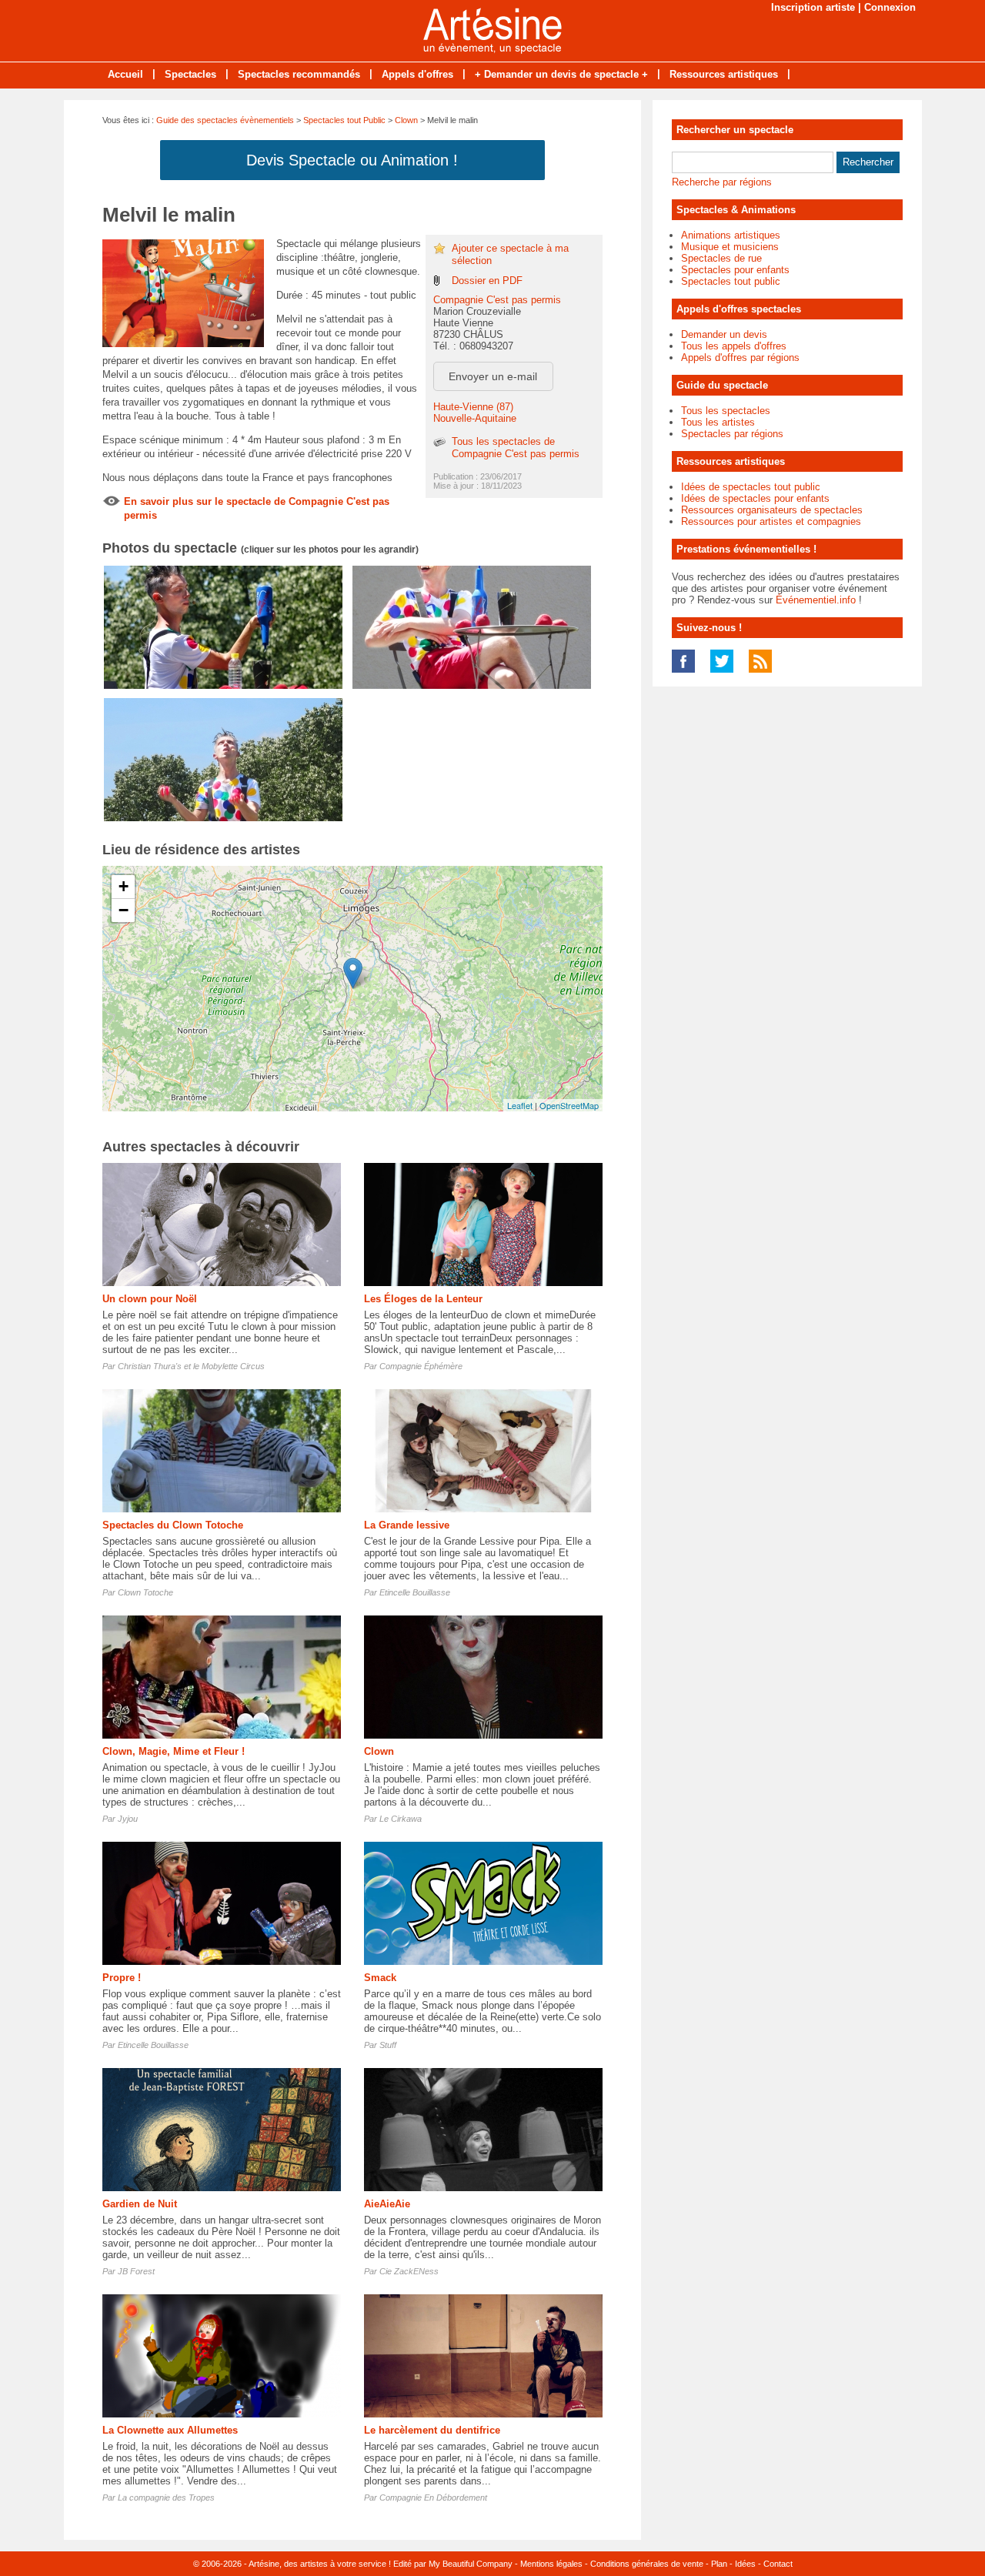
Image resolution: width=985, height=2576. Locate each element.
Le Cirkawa (401, 1819)
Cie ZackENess (409, 2271)
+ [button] (124, 886)
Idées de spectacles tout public (751, 487)
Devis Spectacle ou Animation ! (352, 160)
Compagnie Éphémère (421, 1366)
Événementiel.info (816, 600)
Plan (719, 2564)
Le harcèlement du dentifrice (432, 2430)
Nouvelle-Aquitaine (475, 418)
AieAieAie (387, 2204)
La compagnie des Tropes (166, 2497)
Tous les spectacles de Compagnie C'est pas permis (516, 448)
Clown (406, 120)
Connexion (890, 7)
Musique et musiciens (730, 247)
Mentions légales (551, 2564)
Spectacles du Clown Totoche (173, 1525)
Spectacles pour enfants (735, 270)
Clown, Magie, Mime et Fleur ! (174, 1751)
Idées (745, 2564)
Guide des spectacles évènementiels (225, 120)
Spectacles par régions (732, 434)
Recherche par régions (722, 182)
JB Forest (136, 2271)
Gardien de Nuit (140, 2204)
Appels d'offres (417, 74)
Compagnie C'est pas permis (497, 300)
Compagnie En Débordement (433, 2497)
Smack (380, 1978)
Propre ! (122, 1978)
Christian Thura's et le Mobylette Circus (191, 1366)
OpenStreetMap (569, 1105)
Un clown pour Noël (150, 1299)
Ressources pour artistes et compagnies (771, 521)
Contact (778, 2564)
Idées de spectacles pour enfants (755, 498)
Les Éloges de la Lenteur (423, 1299)
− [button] (124, 910)
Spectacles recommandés (299, 74)
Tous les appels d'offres (734, 346)
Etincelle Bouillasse (415, 1592)
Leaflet (520, 1105)
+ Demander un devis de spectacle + (561, 74)
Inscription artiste (813, 7)
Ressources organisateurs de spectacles (772, 510)
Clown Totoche (145, 1592)
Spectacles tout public (731, 281)
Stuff (388, 2045)
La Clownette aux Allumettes (170, 2430)
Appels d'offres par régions (740, 357)
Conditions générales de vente (647, 2564)
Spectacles (190, 74)
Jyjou (128, 1819)
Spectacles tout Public (344, 120)
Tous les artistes (718, 422)
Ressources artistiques (724, 74)
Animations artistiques (731, 235)
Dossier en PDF (487, 281)
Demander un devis (724, 334)
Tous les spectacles (726, 411)
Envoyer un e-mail (493, 376)
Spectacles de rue (721, 258)
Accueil (125, 74)
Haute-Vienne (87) (473, 407)
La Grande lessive (407, 1525)
